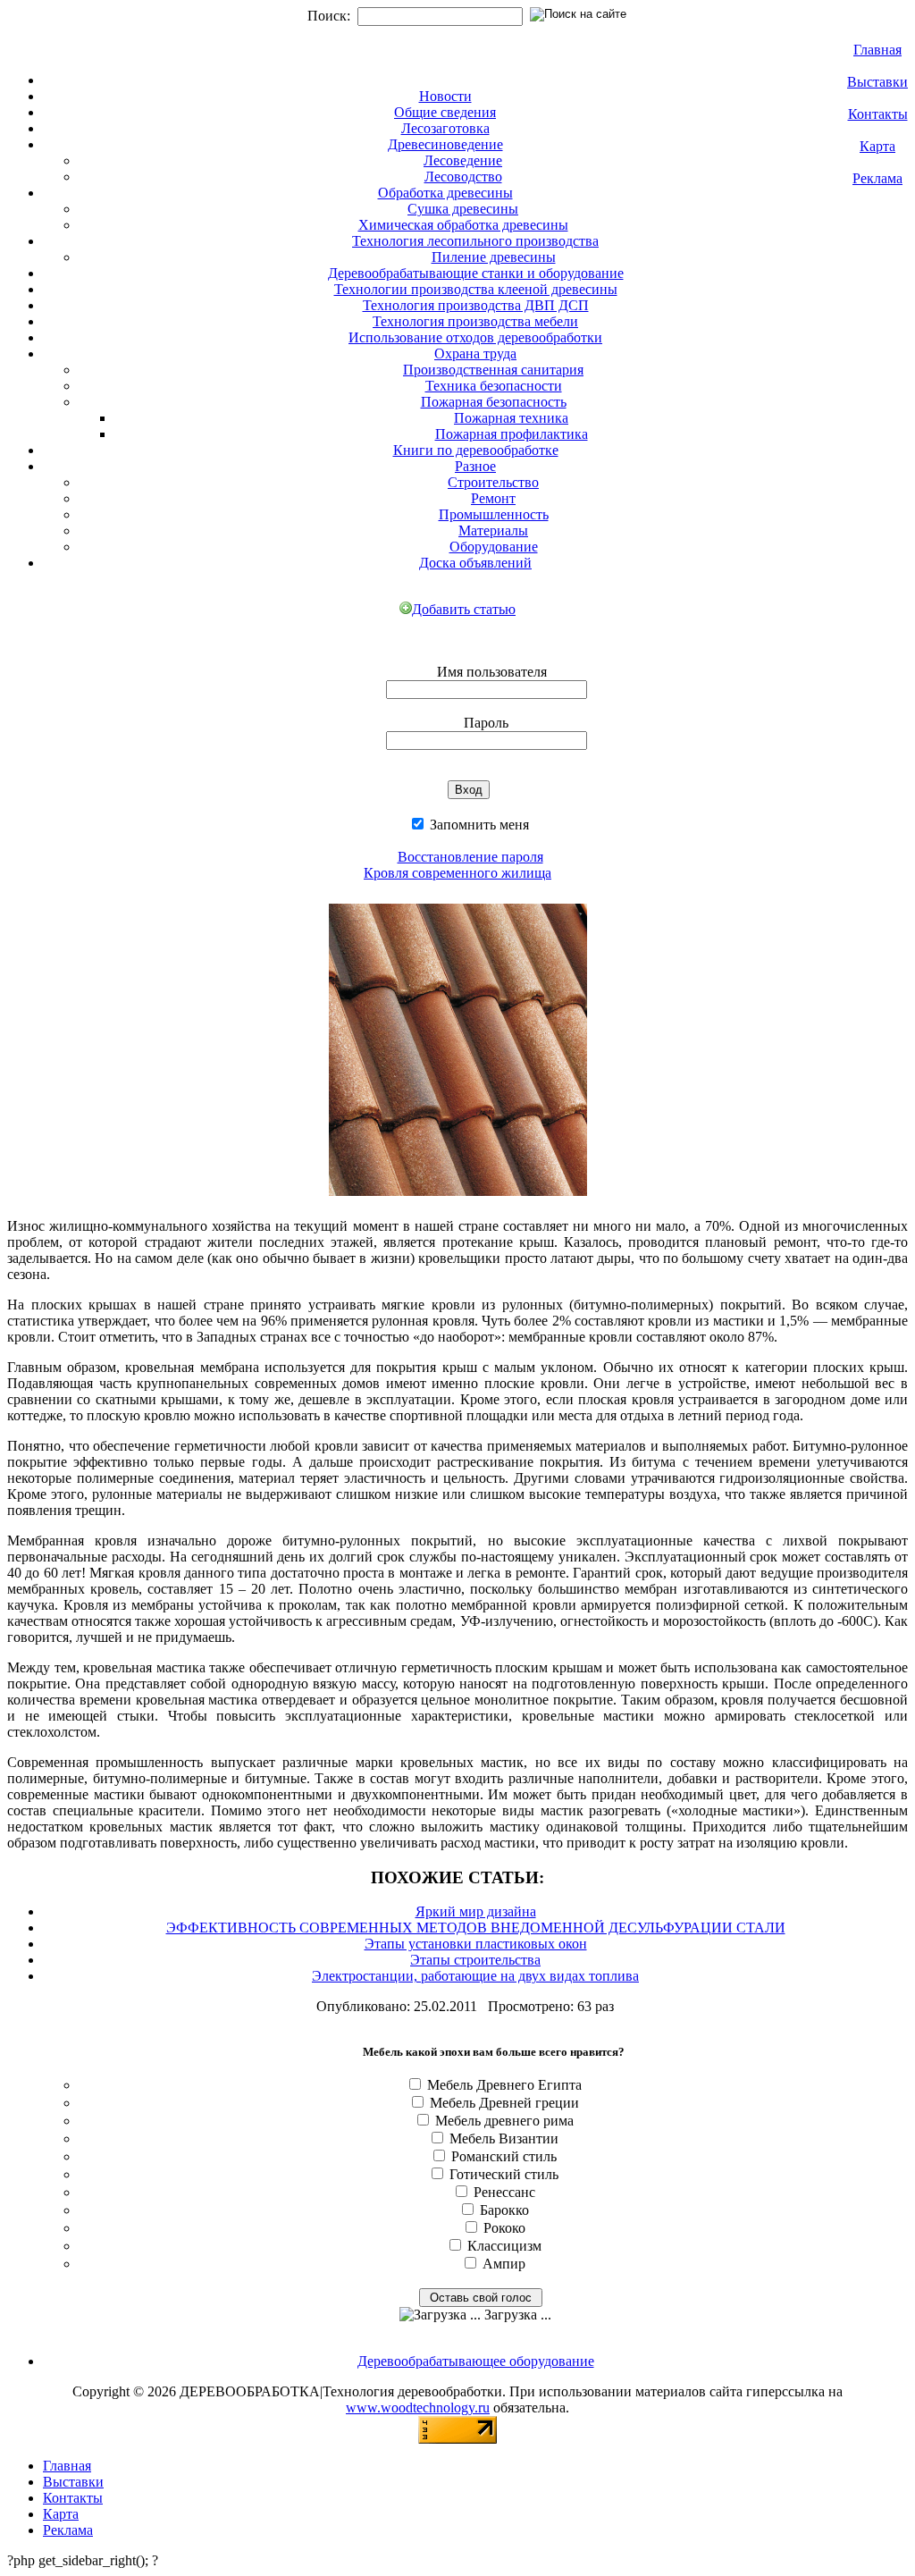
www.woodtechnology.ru (418, 2408)
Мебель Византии (504, 2138)
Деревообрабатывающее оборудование (476, 2361)
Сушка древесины (463, 209)
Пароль (486, 723)
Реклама (877, 178)
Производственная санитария (493, 370)
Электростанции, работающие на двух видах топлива (475, 1976)
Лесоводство (463, 177)
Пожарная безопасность (494, 402)
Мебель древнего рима (504, 2121)
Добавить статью (464, 609)
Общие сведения (445, 112)
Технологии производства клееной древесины (476, 289)
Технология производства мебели (475, 321)
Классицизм (504, 2246)
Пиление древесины (494, 257)
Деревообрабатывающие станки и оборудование (476, 273)
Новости (445, 96)
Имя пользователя (492, 672)
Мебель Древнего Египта (504, 2085)
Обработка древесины (445, 193)
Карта (877, 146)
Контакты (878, 114)
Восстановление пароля (470, 857)
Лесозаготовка (445, 128)
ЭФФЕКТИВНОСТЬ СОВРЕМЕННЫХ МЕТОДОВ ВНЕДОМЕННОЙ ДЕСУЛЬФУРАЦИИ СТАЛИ (476, 1928)
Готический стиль (504, 2174)
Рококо (504, 2228)
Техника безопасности (494, 386)
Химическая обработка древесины (463, 225)
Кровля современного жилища (457, 873)
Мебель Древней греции (504, 2103)
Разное (475, 466)
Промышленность (494, 514)
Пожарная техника (511, 418)
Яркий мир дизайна (476, 1911)
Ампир (504, 2264)
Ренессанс (504, 2192)
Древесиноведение (445, 144)
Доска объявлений (475, 563)
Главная (877, 50)
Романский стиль (504, 2156)
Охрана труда (475, 354)
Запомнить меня (478, 825)
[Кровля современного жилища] (458, 1199)
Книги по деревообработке (476, 450)
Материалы (493, 530)
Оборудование (494, 547)
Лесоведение (463, 160)
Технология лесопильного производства (475, 241)
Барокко (504, 2210)
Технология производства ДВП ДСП (476, 305)
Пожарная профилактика (512, 434)
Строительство (493, 482)
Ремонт (493, 498)
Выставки (877, 82)
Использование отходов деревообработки (475, 337)
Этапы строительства (475, 1960)
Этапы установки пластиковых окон (476, 1944)
